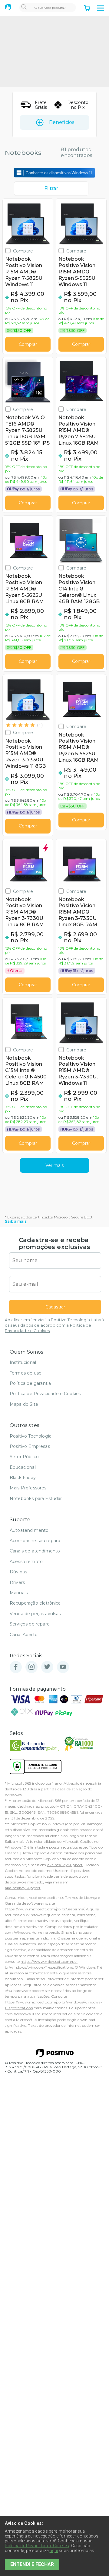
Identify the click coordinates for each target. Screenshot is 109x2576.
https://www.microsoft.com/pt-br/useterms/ (45, 1909)
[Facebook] (16, 1667)
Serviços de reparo (30, 1624)
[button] (101, 8)
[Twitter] (47, 1667)
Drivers (17, 1582)
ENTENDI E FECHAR (32, 2564)
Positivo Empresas (30, 1446)
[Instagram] (31, 1667)
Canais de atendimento (35, 1551)
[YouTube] (63, 1667)
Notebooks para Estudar (36, 1498)
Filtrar (51, 188)
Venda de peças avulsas (35, 1614)
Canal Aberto (24, 1635)
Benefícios (62, 122)
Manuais (19, 1593)
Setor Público (24, 1457)
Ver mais (54, 1165)
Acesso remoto (26, 1562)
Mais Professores (28, 1488)
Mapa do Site (24, 1404)
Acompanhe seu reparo (35, 1541)
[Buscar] (24, 8)
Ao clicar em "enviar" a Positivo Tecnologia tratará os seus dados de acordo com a (54, 1325)
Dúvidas (18, 1572)
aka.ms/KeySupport (65, 1865)
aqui (54, 2551)
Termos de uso (26, 1373)
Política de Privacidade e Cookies (45, 1394)
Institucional (23, 1362)
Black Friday (23, 1478)
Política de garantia (30, 1383)
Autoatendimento (29, 1530)
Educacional (23, 1467)
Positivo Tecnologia (31, 1436)
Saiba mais (16, 1221)
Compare (23, 251)
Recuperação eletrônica (35, 1603)
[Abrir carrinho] (87, 9)
